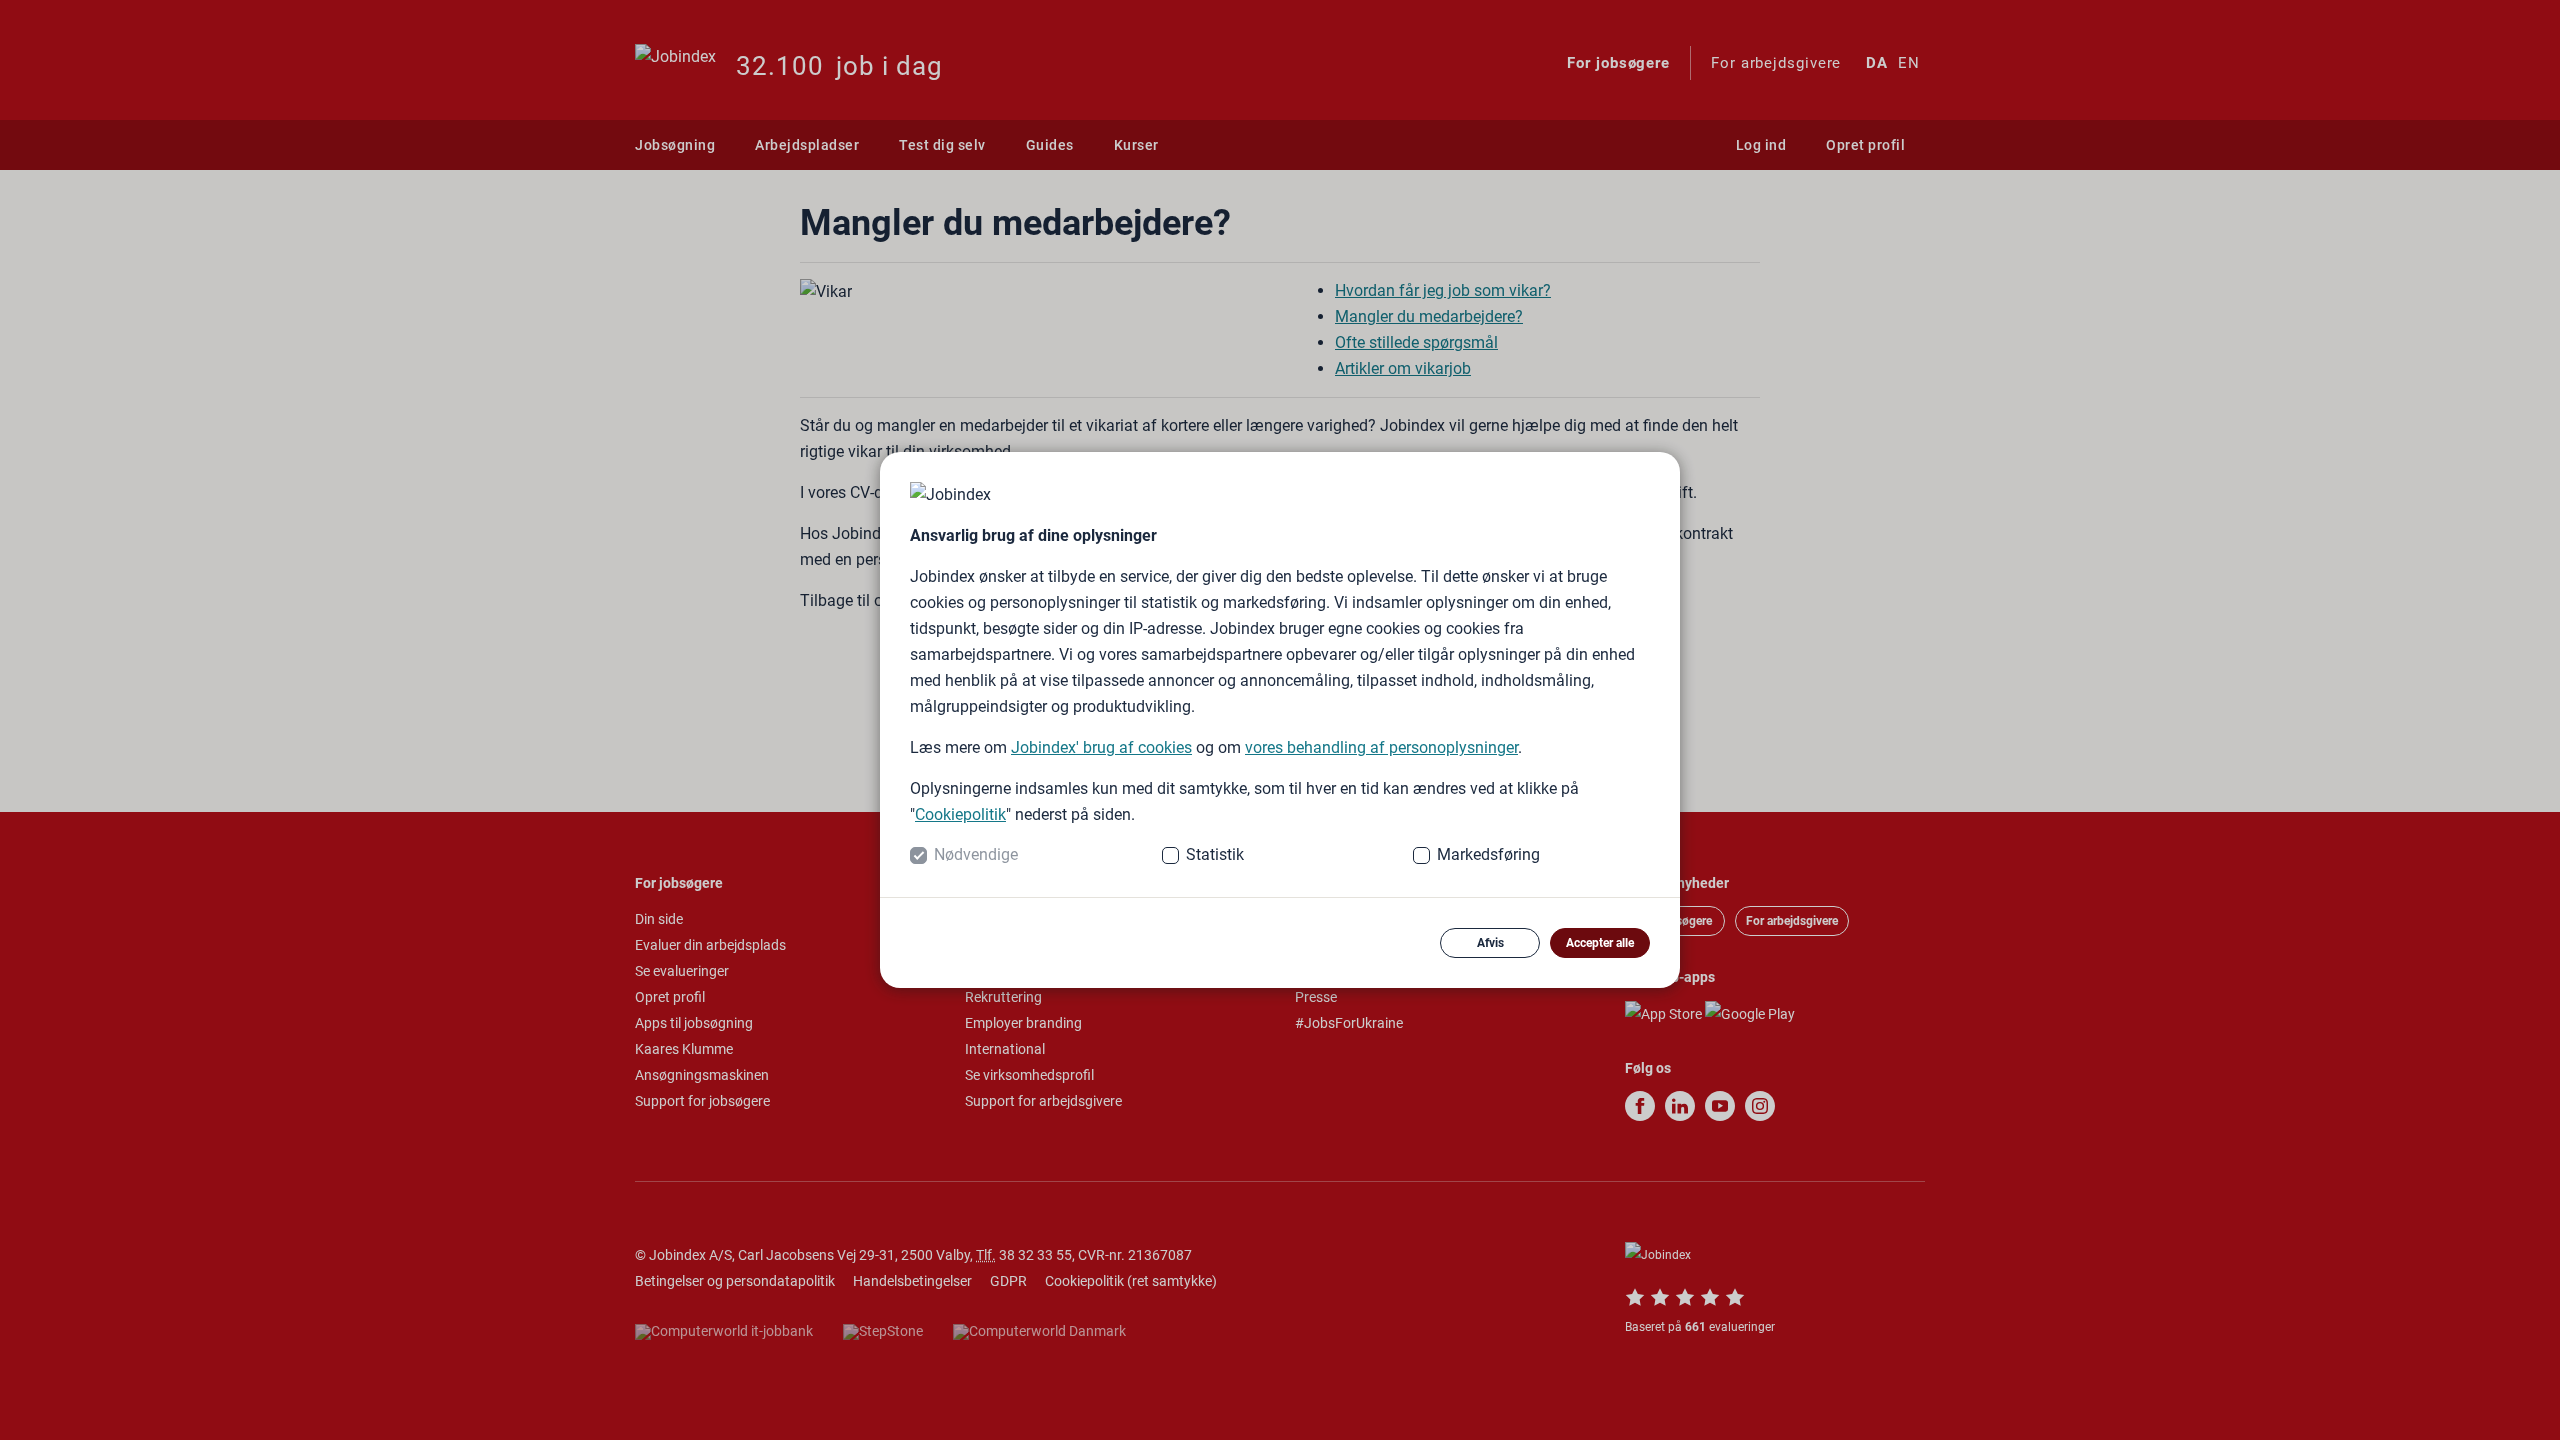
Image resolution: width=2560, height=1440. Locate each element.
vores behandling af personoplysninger (1381, 747)
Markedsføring (1488, 854)
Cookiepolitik (960, 814)
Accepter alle (1600, 943)
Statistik (1215, 854)
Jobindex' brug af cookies (1101, 747)
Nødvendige (976, 854)
